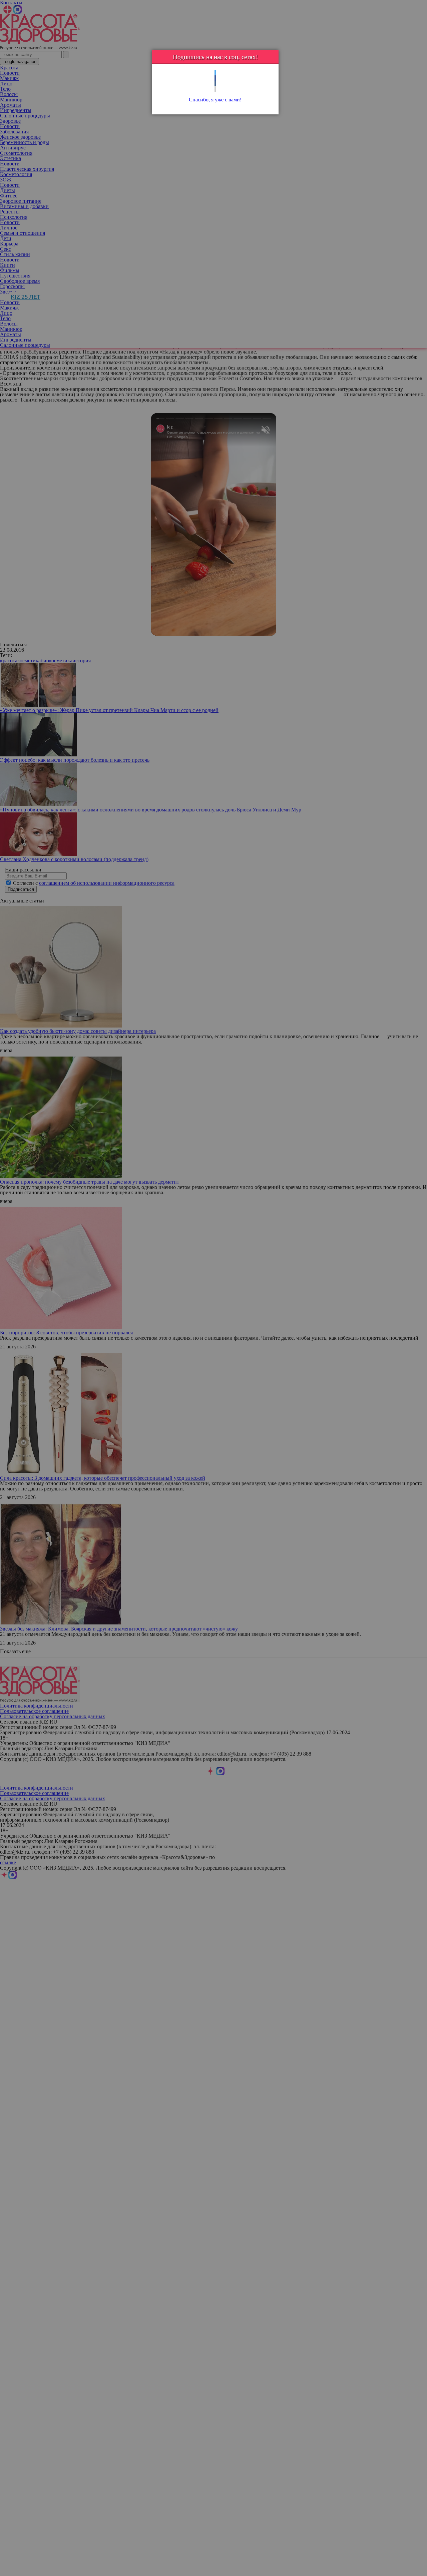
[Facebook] (215, 78)
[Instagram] (215, 89)
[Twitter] (215, 73)
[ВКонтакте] (215, 84)
